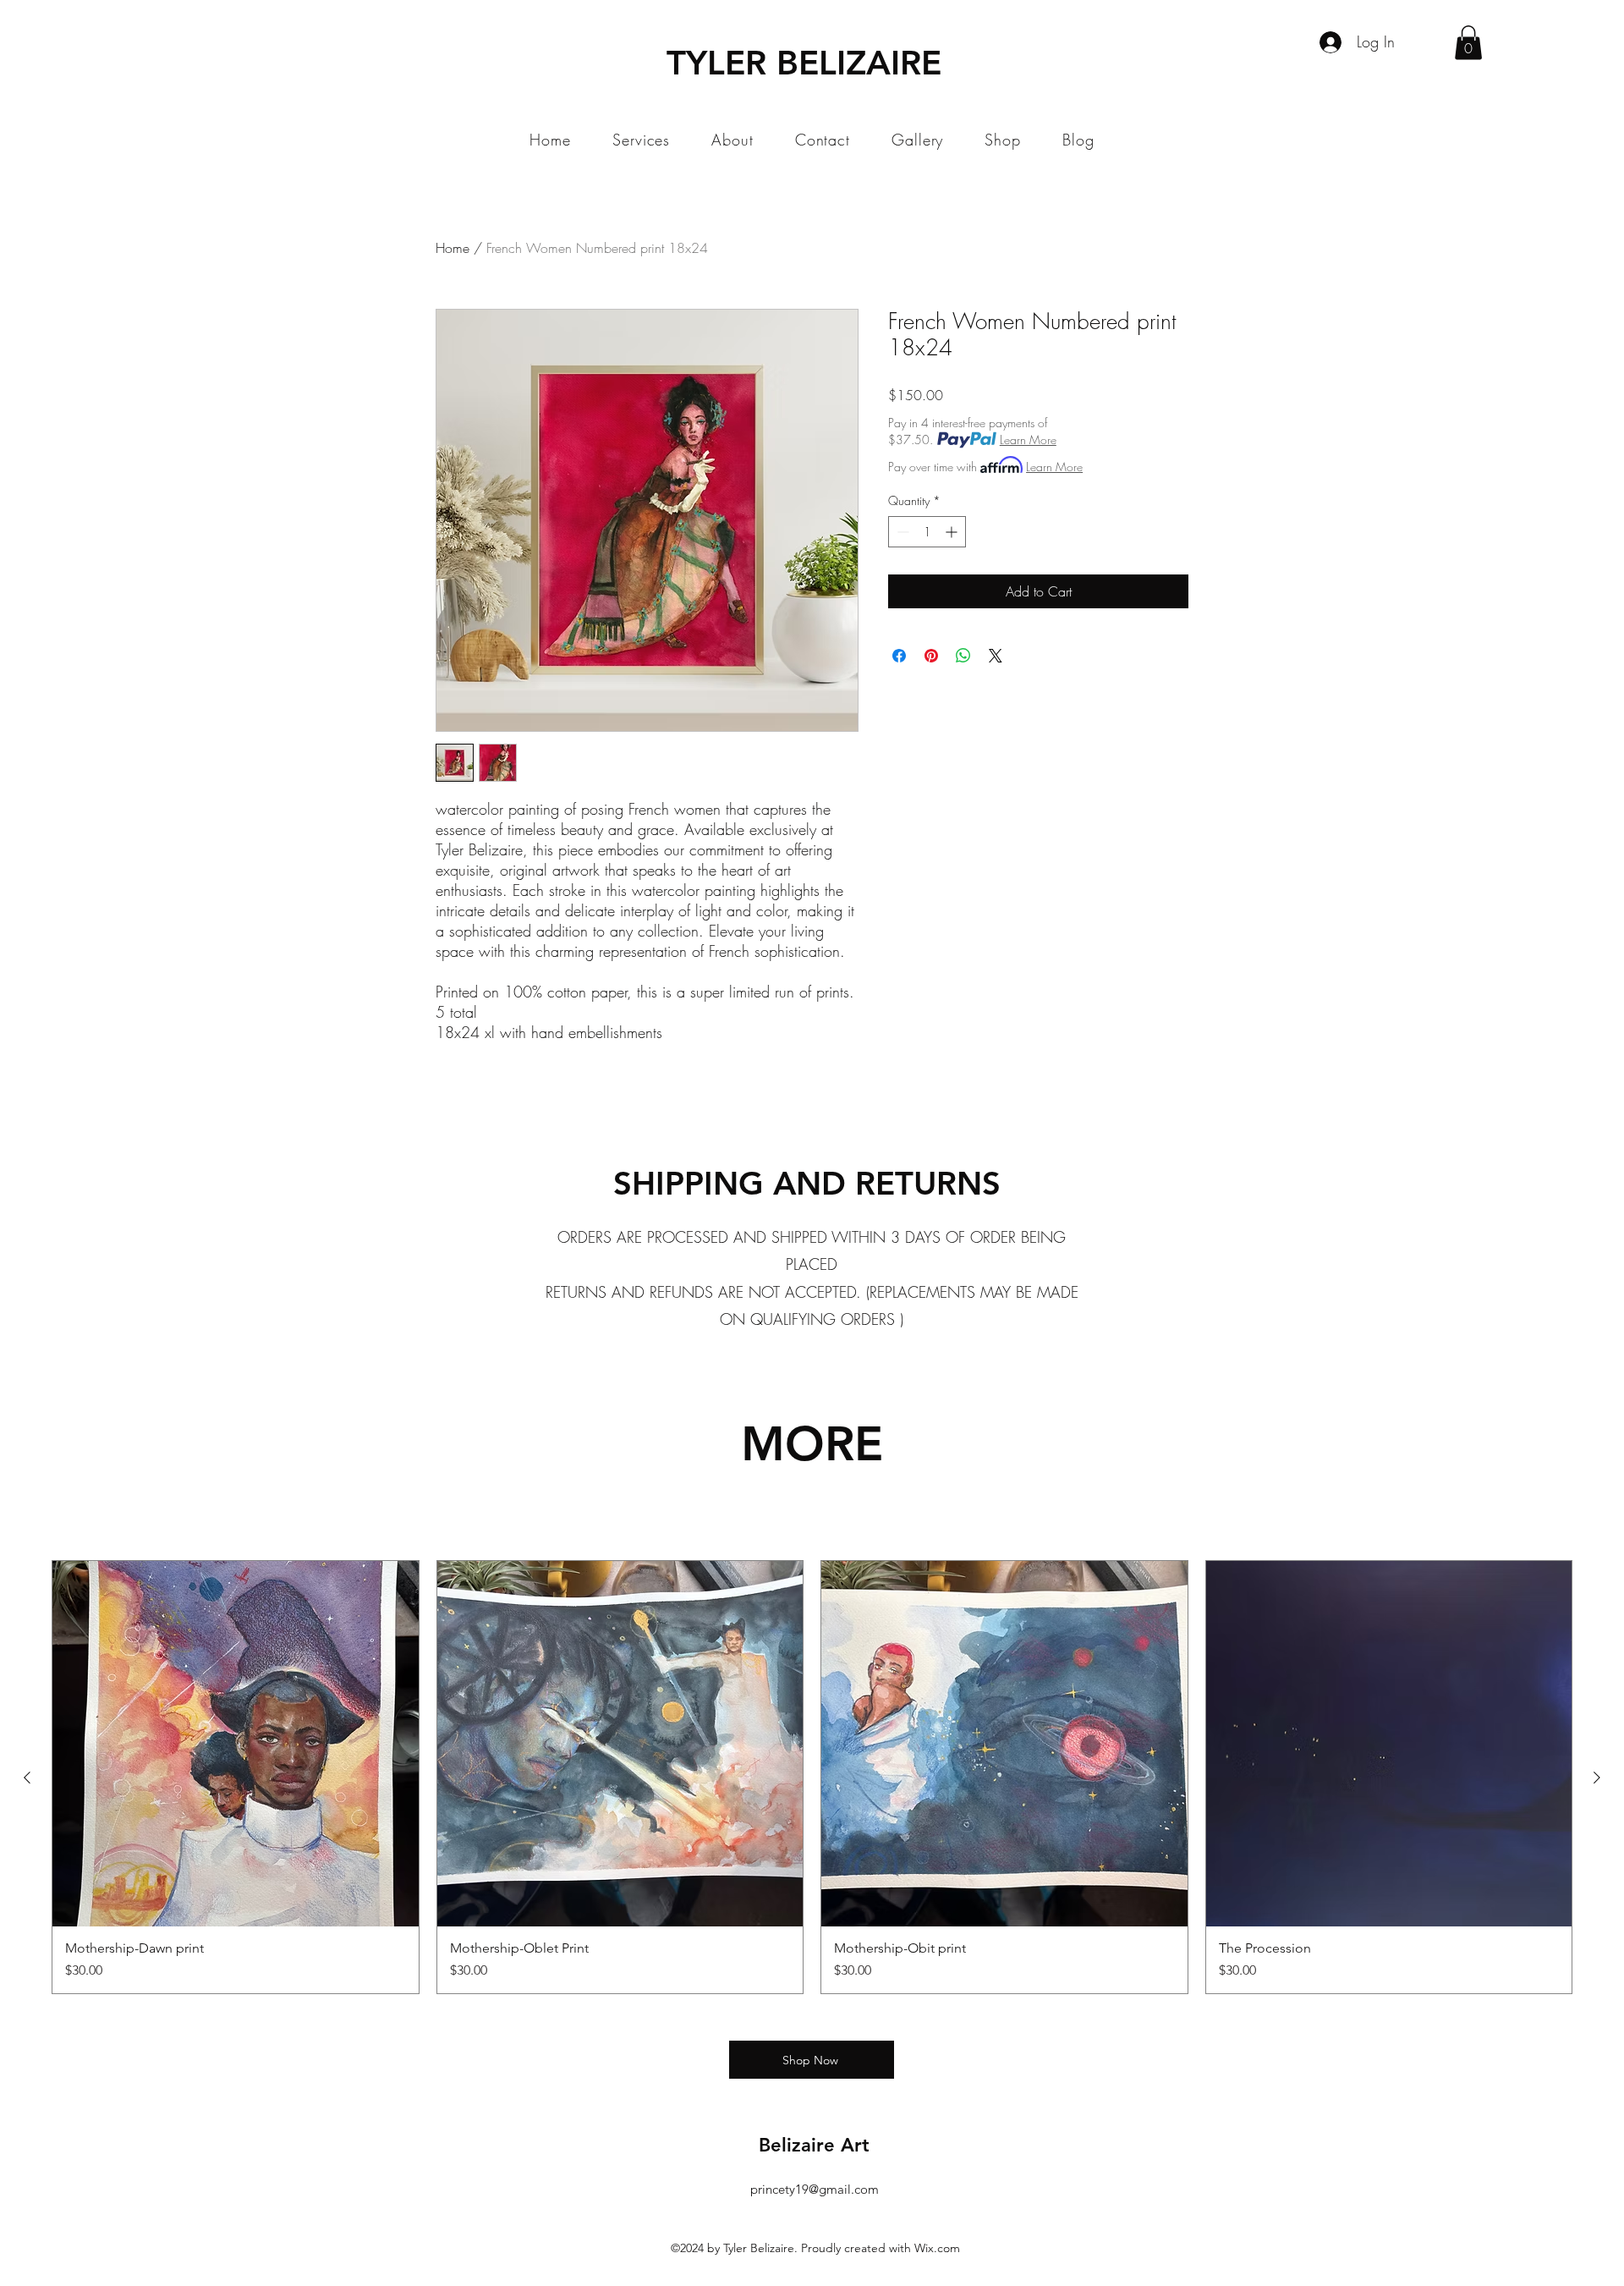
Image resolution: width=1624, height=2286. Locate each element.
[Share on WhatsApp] (963, 656)
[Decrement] (901, 532)
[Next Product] (1597, 1778)
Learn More (1028, 440)
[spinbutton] (927, 532)
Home (453, 248)
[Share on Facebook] (899, 656)
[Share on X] (996, 656)
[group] (812, 1778)
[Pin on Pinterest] (931, 656)
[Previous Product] (27, 1778)
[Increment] (953, 532)
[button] (1468, 43)
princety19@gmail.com (815, 2189)
